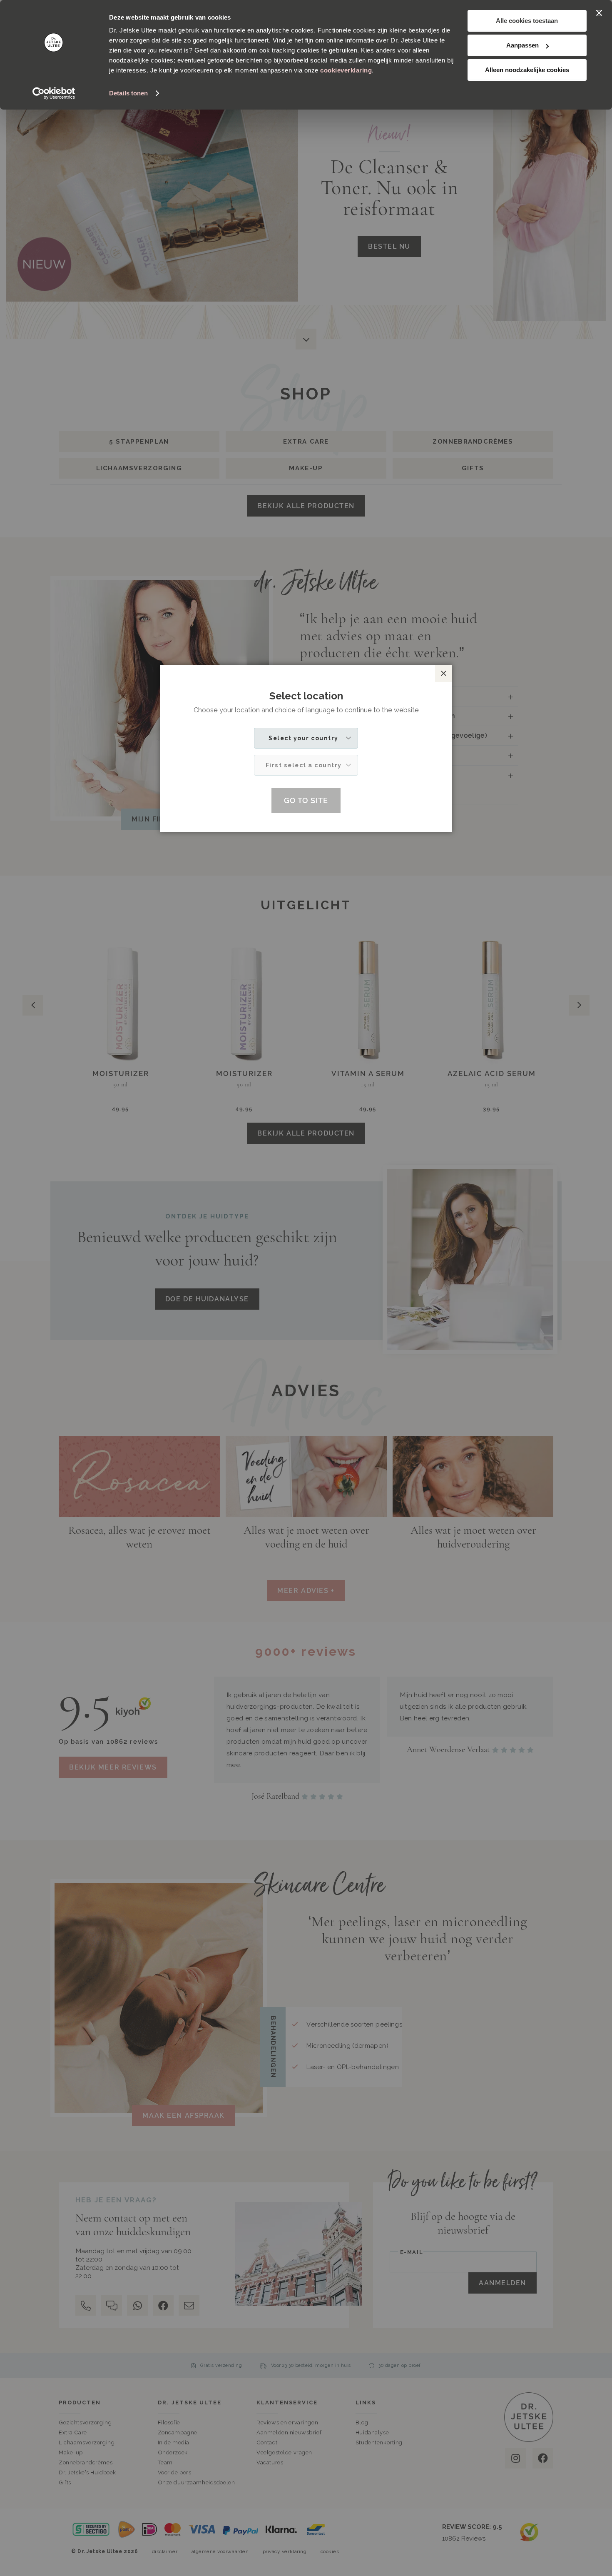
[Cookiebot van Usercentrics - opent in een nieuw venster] (54, 93)
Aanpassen (522, 45)
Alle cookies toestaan (527, 21)
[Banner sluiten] (599, 13)
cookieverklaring (346, 70)
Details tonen (128, 93)
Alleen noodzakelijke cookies (527, 70)
